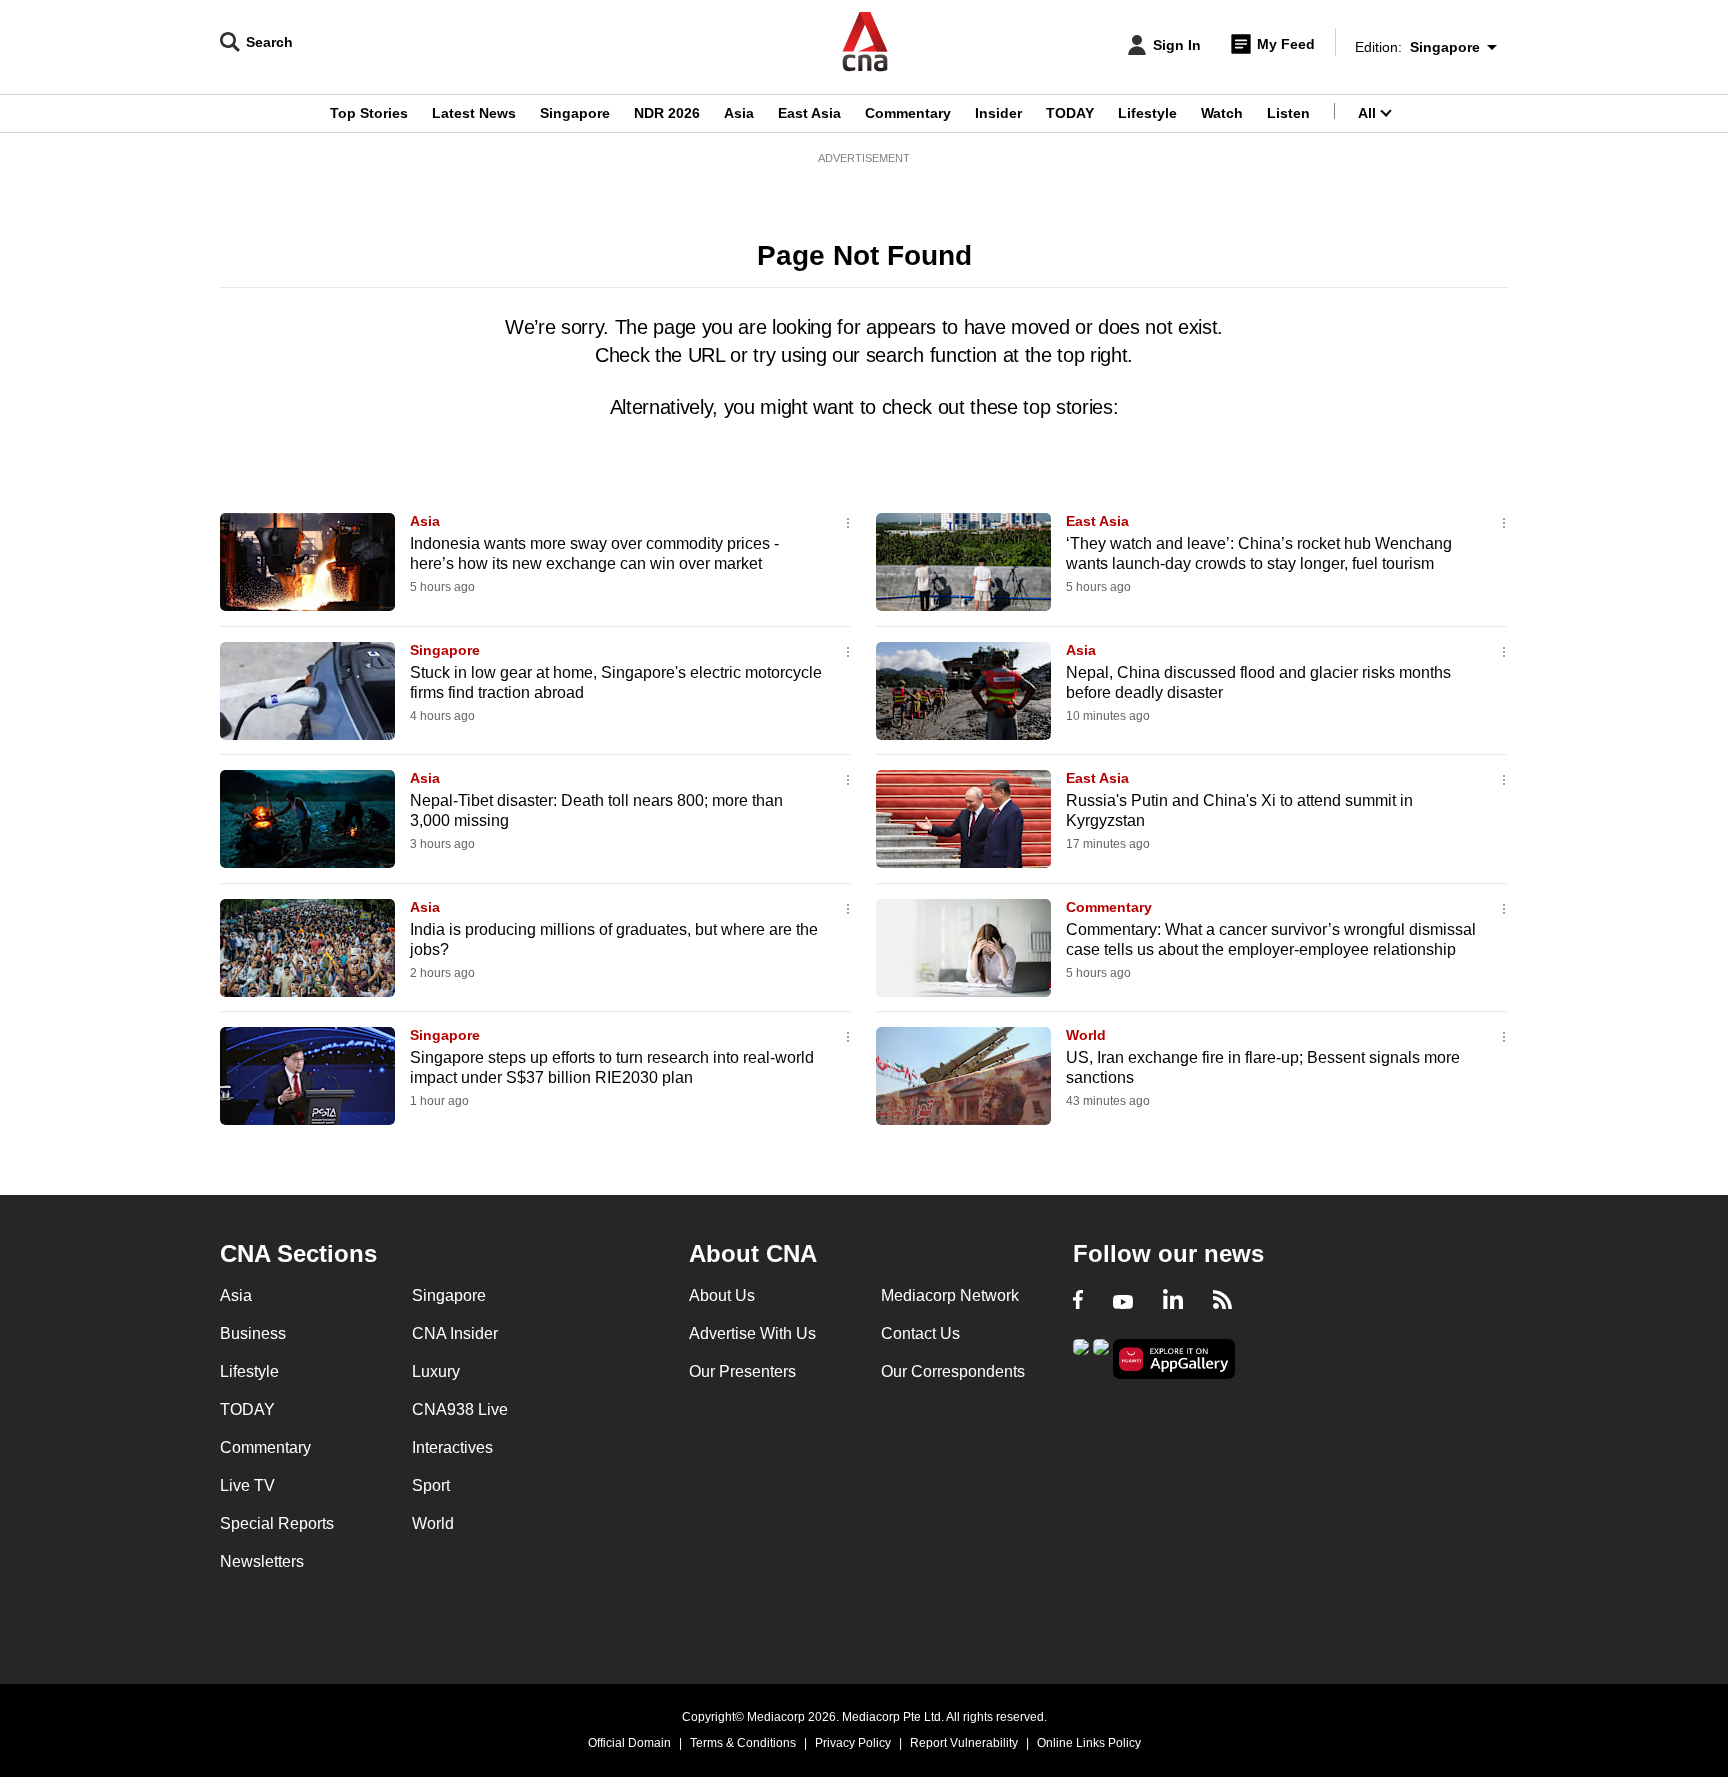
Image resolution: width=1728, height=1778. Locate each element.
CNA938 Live (460, 1409)
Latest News (474, 113)
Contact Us (920, 1333)
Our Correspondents (953, 1371)
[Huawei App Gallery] (1174, 1359)
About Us (722, 1295)
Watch (1222, 113)
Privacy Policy (853, 1743)
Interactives (452, 1447)
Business (253, 1333)
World (1086, 1035)
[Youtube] (1123, 1302)
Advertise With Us (752, 1333)
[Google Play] (1081, 1357)
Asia (739, 113)
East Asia (809, 113)
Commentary (908, 113)
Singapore (575, 113)
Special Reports (277, 1523)
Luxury (436, 1371)
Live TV (247, 1485)
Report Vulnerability (964, 1743)
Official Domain (629, 1743)
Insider (998, 113)
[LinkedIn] (1173, 1302)
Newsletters (262, 1561)
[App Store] (1101, 1357)
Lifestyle (1147, 113)
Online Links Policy (1089, 1743)
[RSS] (1222, 1302)
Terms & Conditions (743, 1743)
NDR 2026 (667, 113)
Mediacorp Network (950, 1295)
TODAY (1070, 113)
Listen (1288, 113)
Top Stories (369, 113)
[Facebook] (1078, 1302)
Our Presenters (742, 1371)
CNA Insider (455, 1333)
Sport (431, 1485)
